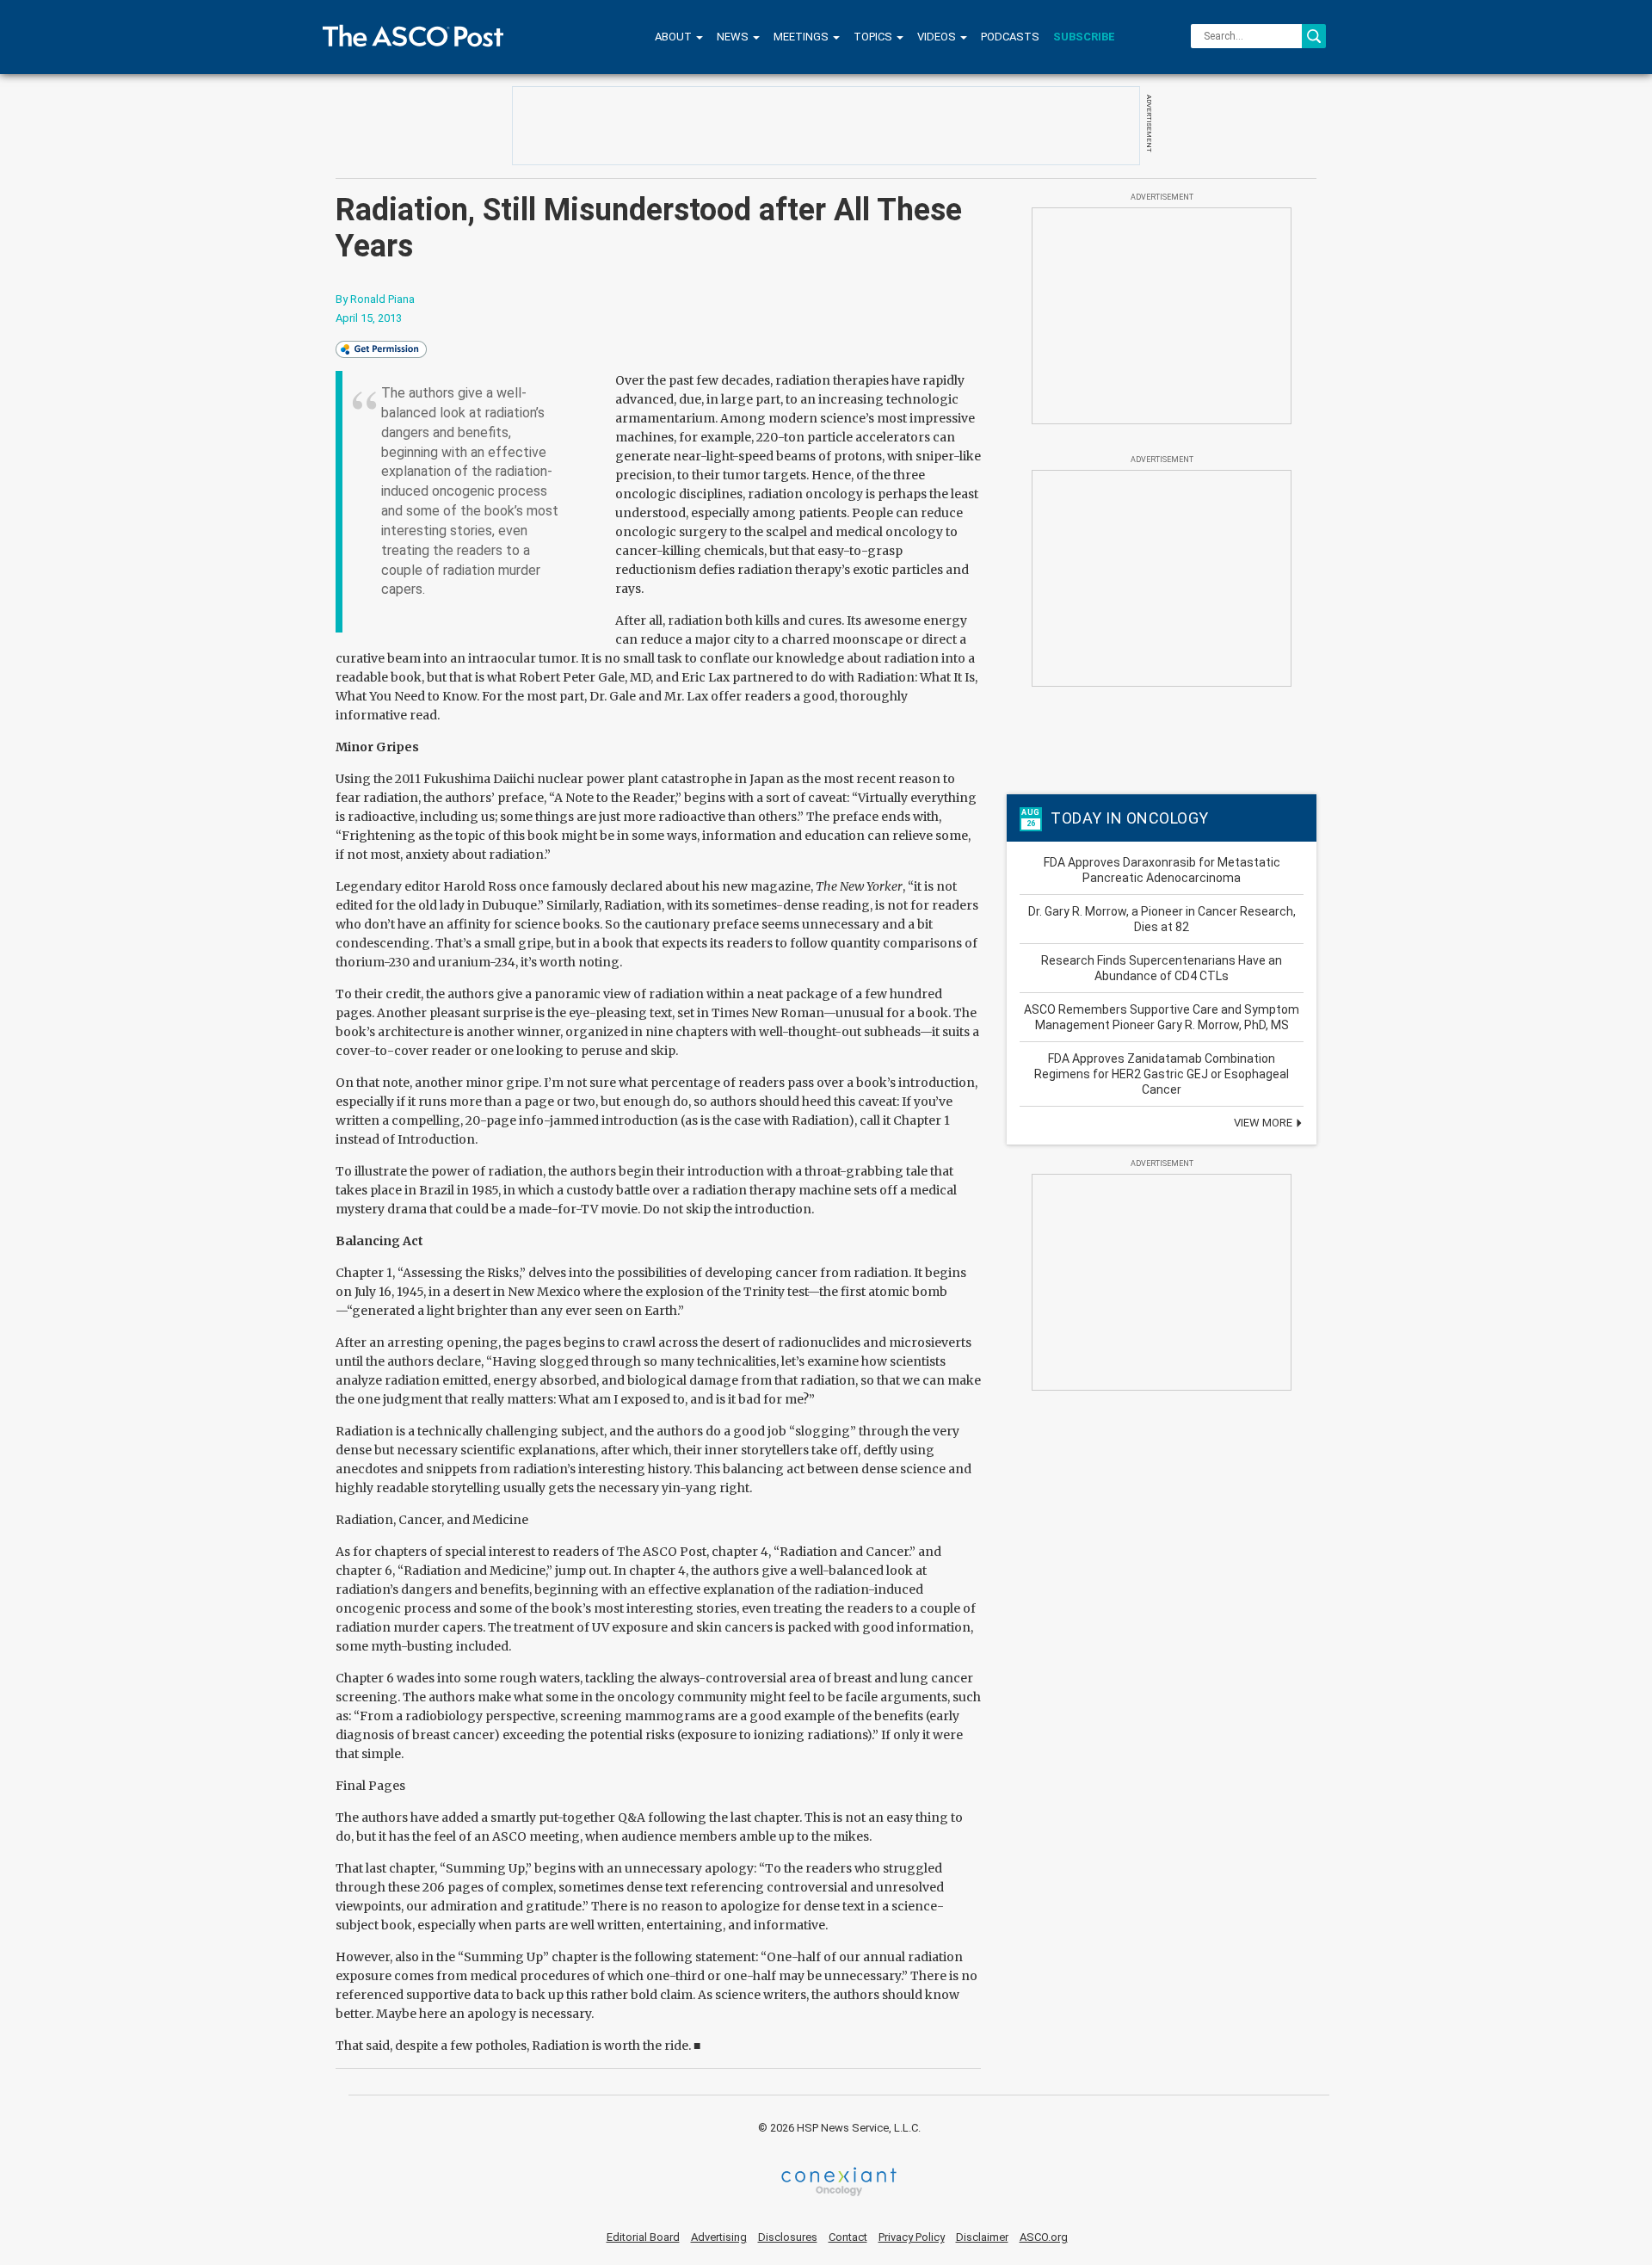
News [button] (734, 37)
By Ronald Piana (375, 299)
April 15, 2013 (369, 318)
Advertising (719, 2237)
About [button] (675, 37)
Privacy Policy (912, 2237)
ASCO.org (1044, 2237)
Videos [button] (938, 37)
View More (1264, 1123)
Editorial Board (643, 2237)
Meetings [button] (802, 37)
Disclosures (788, 2237)
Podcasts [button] (1010, 37)
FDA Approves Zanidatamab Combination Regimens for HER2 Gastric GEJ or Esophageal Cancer (1162, 1074)
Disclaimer (982, 2237)
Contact (848, 2237)
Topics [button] (874, 37)
